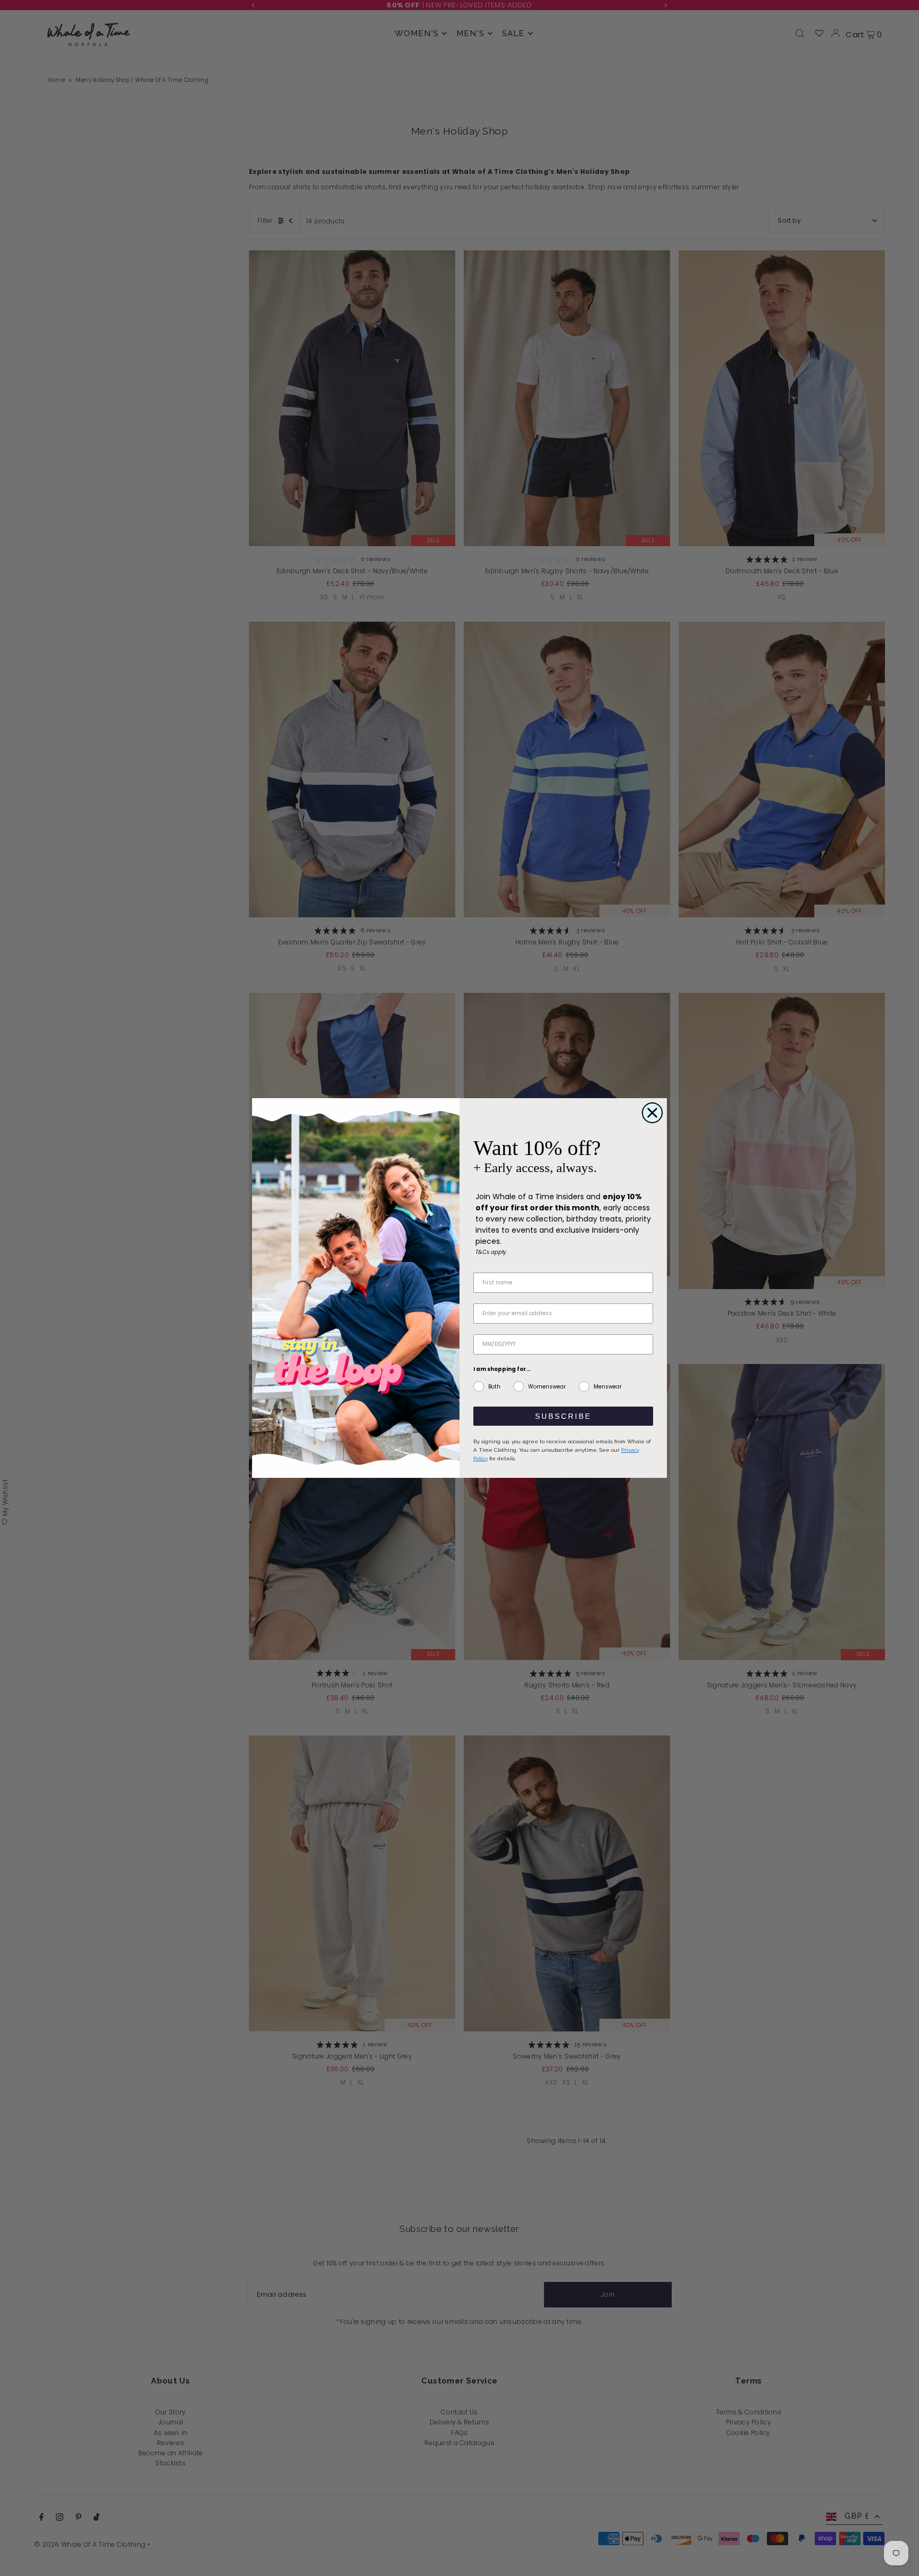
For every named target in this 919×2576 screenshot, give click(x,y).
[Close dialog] (652, 1113)
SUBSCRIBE (563, 1416)
